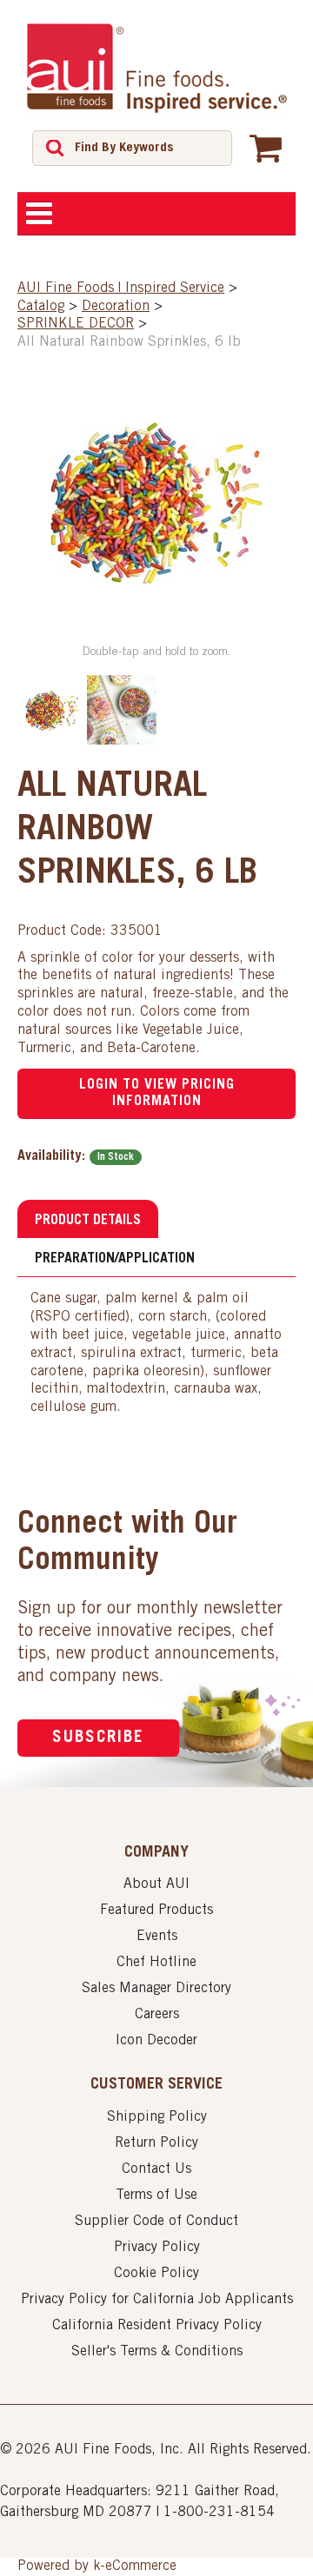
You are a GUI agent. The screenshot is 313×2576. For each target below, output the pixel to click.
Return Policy (156, 2143)
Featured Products (156, 1910)
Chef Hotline (156, 1963)
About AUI (156, 1884)
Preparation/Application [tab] (115, 1259)
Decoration (116, 307)
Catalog (41, 307)
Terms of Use (156, 2195)
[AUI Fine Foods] (156, 68)
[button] (266, 148)
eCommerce (141, 2566)
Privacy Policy (157, 2248)
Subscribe (98, 1738)
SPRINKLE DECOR (76, 324)
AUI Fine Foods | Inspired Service (121, 288)
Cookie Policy (156, 2274)
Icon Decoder (156, 2041)
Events (157, 1937)
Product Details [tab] (88, 1221)
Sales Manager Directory (156, 1989)
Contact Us (156, 2169)
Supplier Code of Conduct (156, 2222)
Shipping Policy (157, 2117)
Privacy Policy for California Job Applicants (157, 2300)
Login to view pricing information (157, 1093)
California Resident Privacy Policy (157, 2326)
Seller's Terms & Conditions (157, 2352)
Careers (157, 2015)
